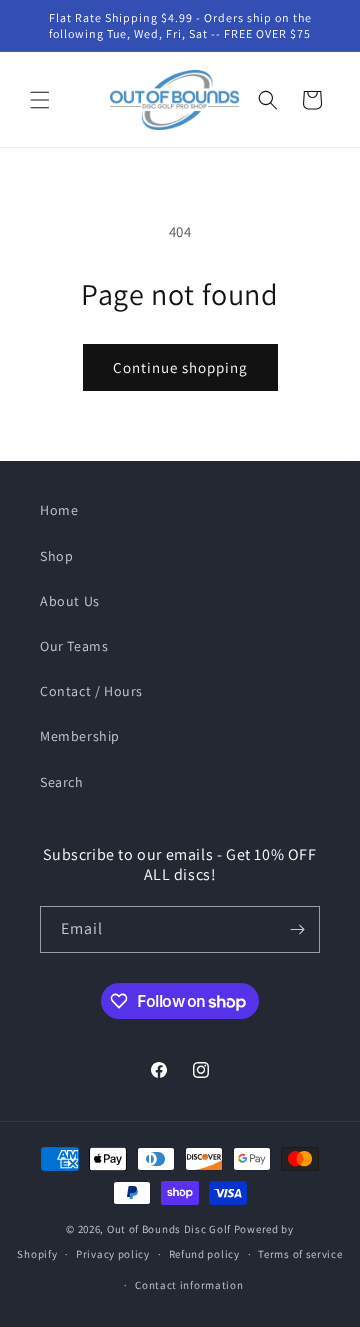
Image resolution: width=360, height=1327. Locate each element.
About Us (70, 601)
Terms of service (300, 1254)
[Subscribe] (297, 929)
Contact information (189, 1285)
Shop (56, 556)
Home (59, 510)
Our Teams (74, 646)
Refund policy (204, 1254)
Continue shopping (180, 367)
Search (62, 782)
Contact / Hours (91, 691)
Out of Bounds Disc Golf (169, 1229)
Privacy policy (113, 1254)
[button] (40, 100)
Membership (80, 736)
